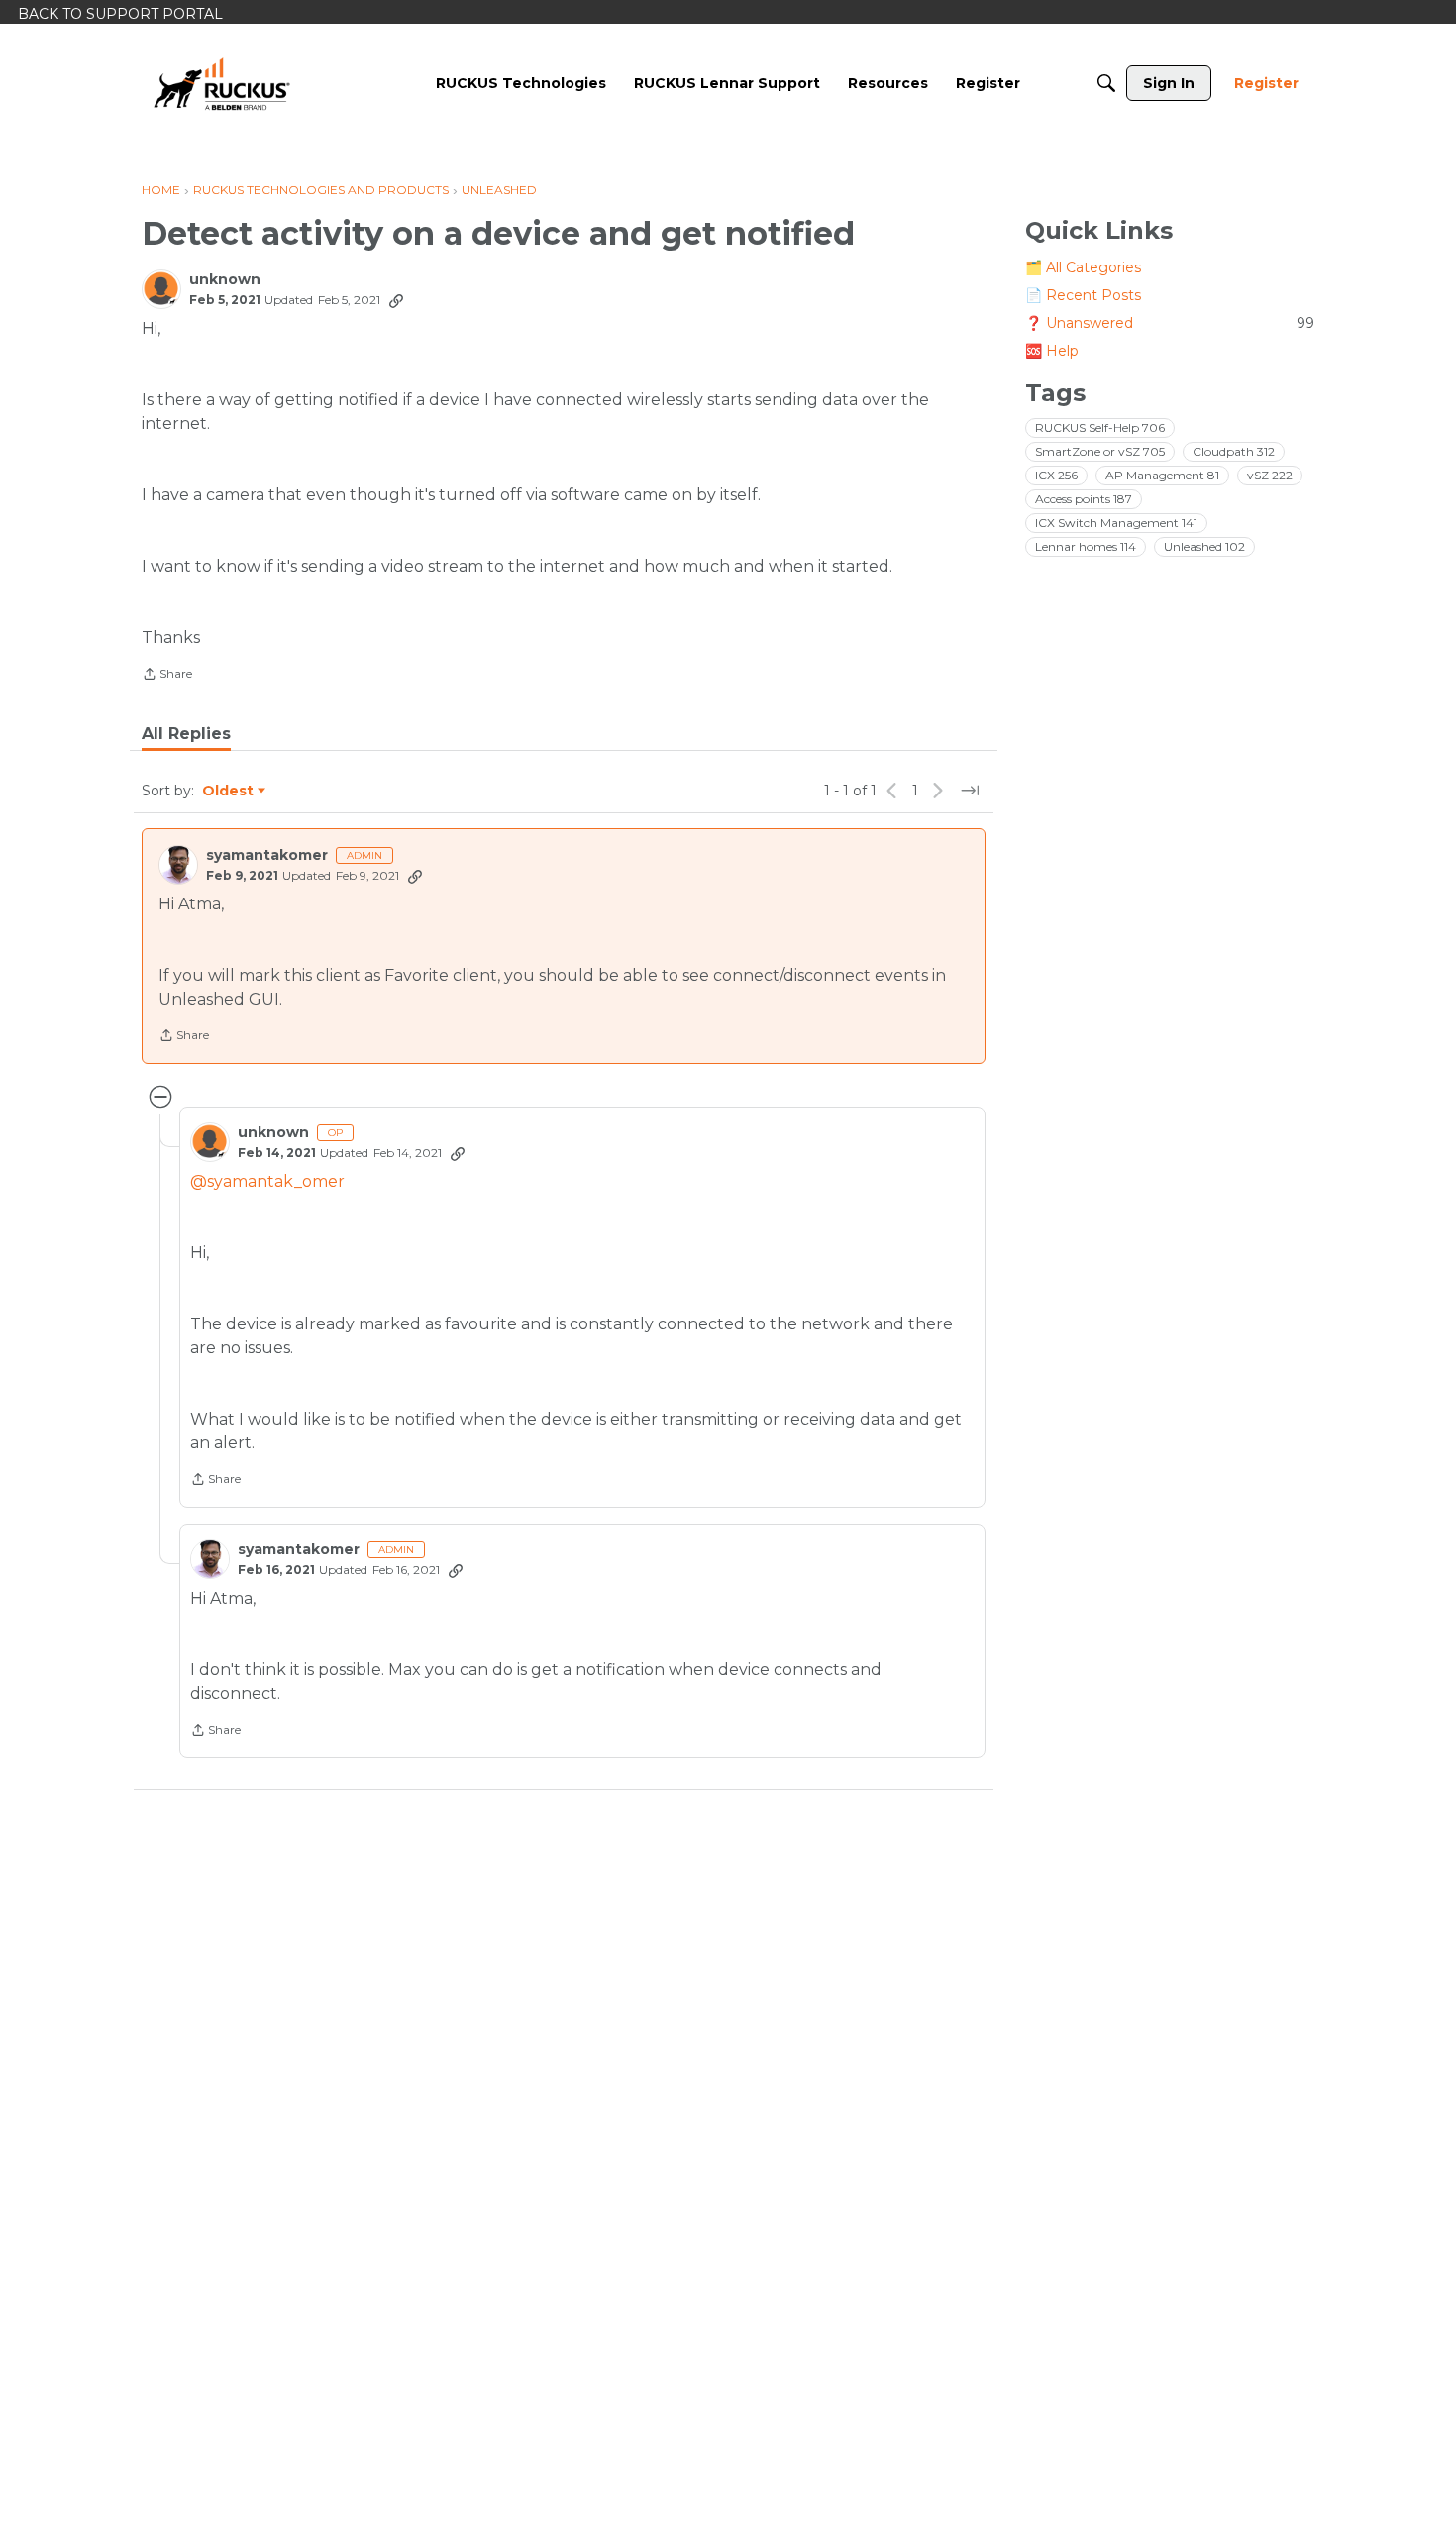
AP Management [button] (1162, 475)
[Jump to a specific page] (970, 791)
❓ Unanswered (1170, 323)
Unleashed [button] (1204, 546)
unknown (225, 280)
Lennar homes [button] (1086, 546)
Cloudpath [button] (1234, 451)
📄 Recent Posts (1083, 295)
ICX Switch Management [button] (1116, 523)
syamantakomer (267, 855)
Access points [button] (1084, 499)
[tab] (186, 734)
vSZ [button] (1270, 475)
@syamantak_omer (267, 1181)
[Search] (1106, 83)
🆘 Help (1052, 351)
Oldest (229, 792)
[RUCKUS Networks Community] (222, 83)
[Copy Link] (396, 300)
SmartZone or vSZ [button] (1100, 451)
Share (167, 676)
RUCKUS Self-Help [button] (1100, 427)
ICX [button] (1056, 475)
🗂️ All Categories (1083, 267)
